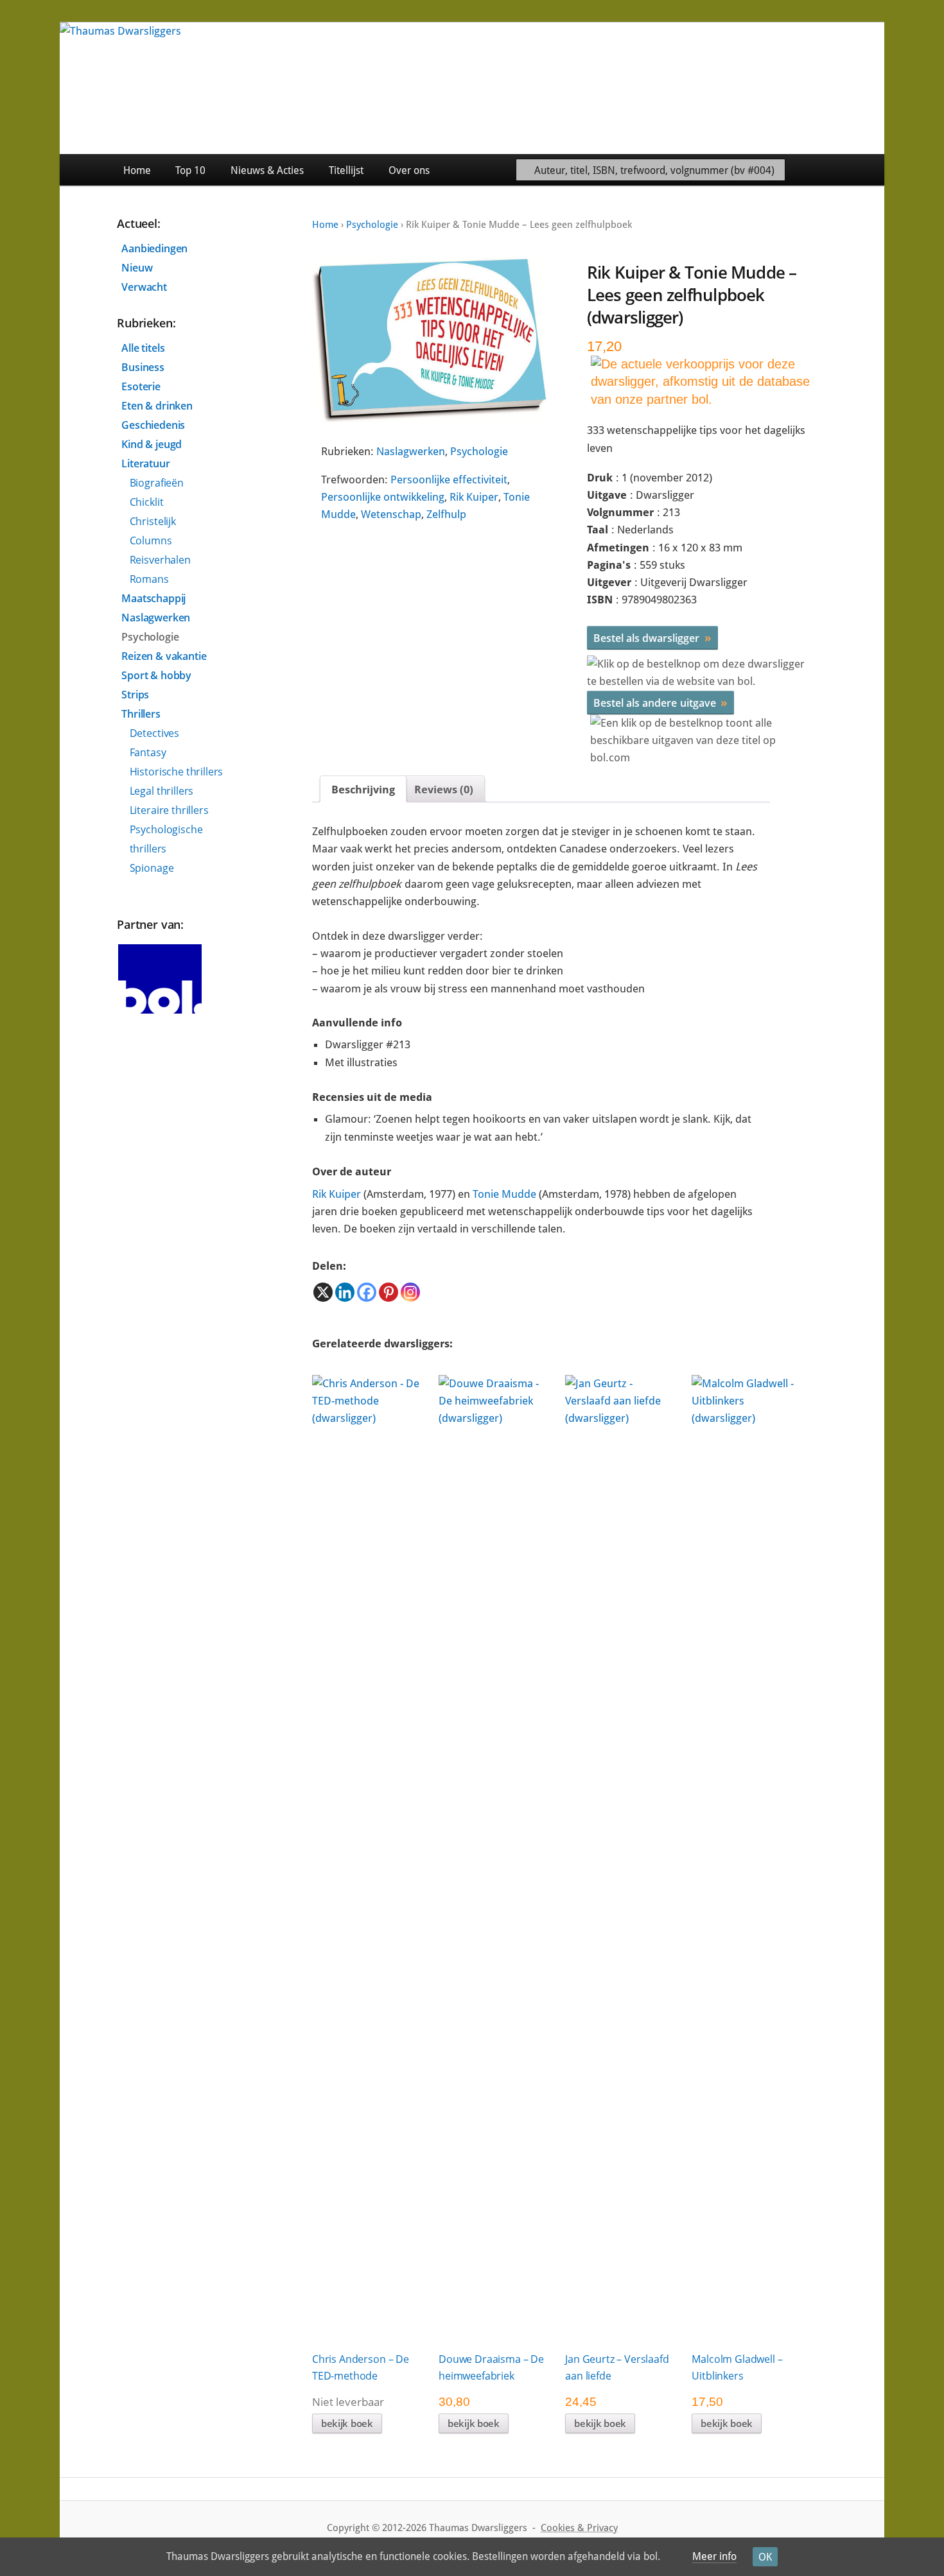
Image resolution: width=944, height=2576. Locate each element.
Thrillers (141, 714)
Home (137, 170)
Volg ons (855, 170)
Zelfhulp (446, 514)
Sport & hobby (156, 675)
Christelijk (153, 521)
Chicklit (147, 502)
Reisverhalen (160, 560)
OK (765, 2557)
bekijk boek (347, 2423)
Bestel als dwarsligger (652, 637)
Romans (149, 579)
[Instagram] (410, 1292)
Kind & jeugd (152, 444)
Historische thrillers (177, 772)
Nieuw (137, 268)
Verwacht (144, 287)
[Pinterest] (389, 1292)
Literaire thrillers (169, 810)
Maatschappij (153, 598)
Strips (135, 695)
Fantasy (148, 752)
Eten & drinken (157, 406)
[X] (323, 1292)
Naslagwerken (411, 451)
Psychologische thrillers (166, 839)
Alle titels (143, 348)
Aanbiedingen (154, 248)
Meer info (714, 2556)
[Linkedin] (345, 1292)
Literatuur (145, 463)
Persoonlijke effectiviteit (449, 480)
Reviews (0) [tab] (444, 790)
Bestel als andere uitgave (660, 702)
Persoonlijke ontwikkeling (383, 497)
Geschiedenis (153, 425)
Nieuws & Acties (267, 170)
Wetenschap (391, 514)
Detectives (154, 733)
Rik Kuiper (474, 497)
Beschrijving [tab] (363, 790)
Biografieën (157, 483)
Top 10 (190, 170)
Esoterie (141, 386)
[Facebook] (367, 1292)
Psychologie (372, 225)
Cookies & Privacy (579, 2528)
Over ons (409, 170)
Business (143, 367)
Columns (151, 540)
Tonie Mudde (504, 1194)
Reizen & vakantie (164, 656)
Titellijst (346, 170)
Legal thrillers (162, 791)
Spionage (152, 868)
